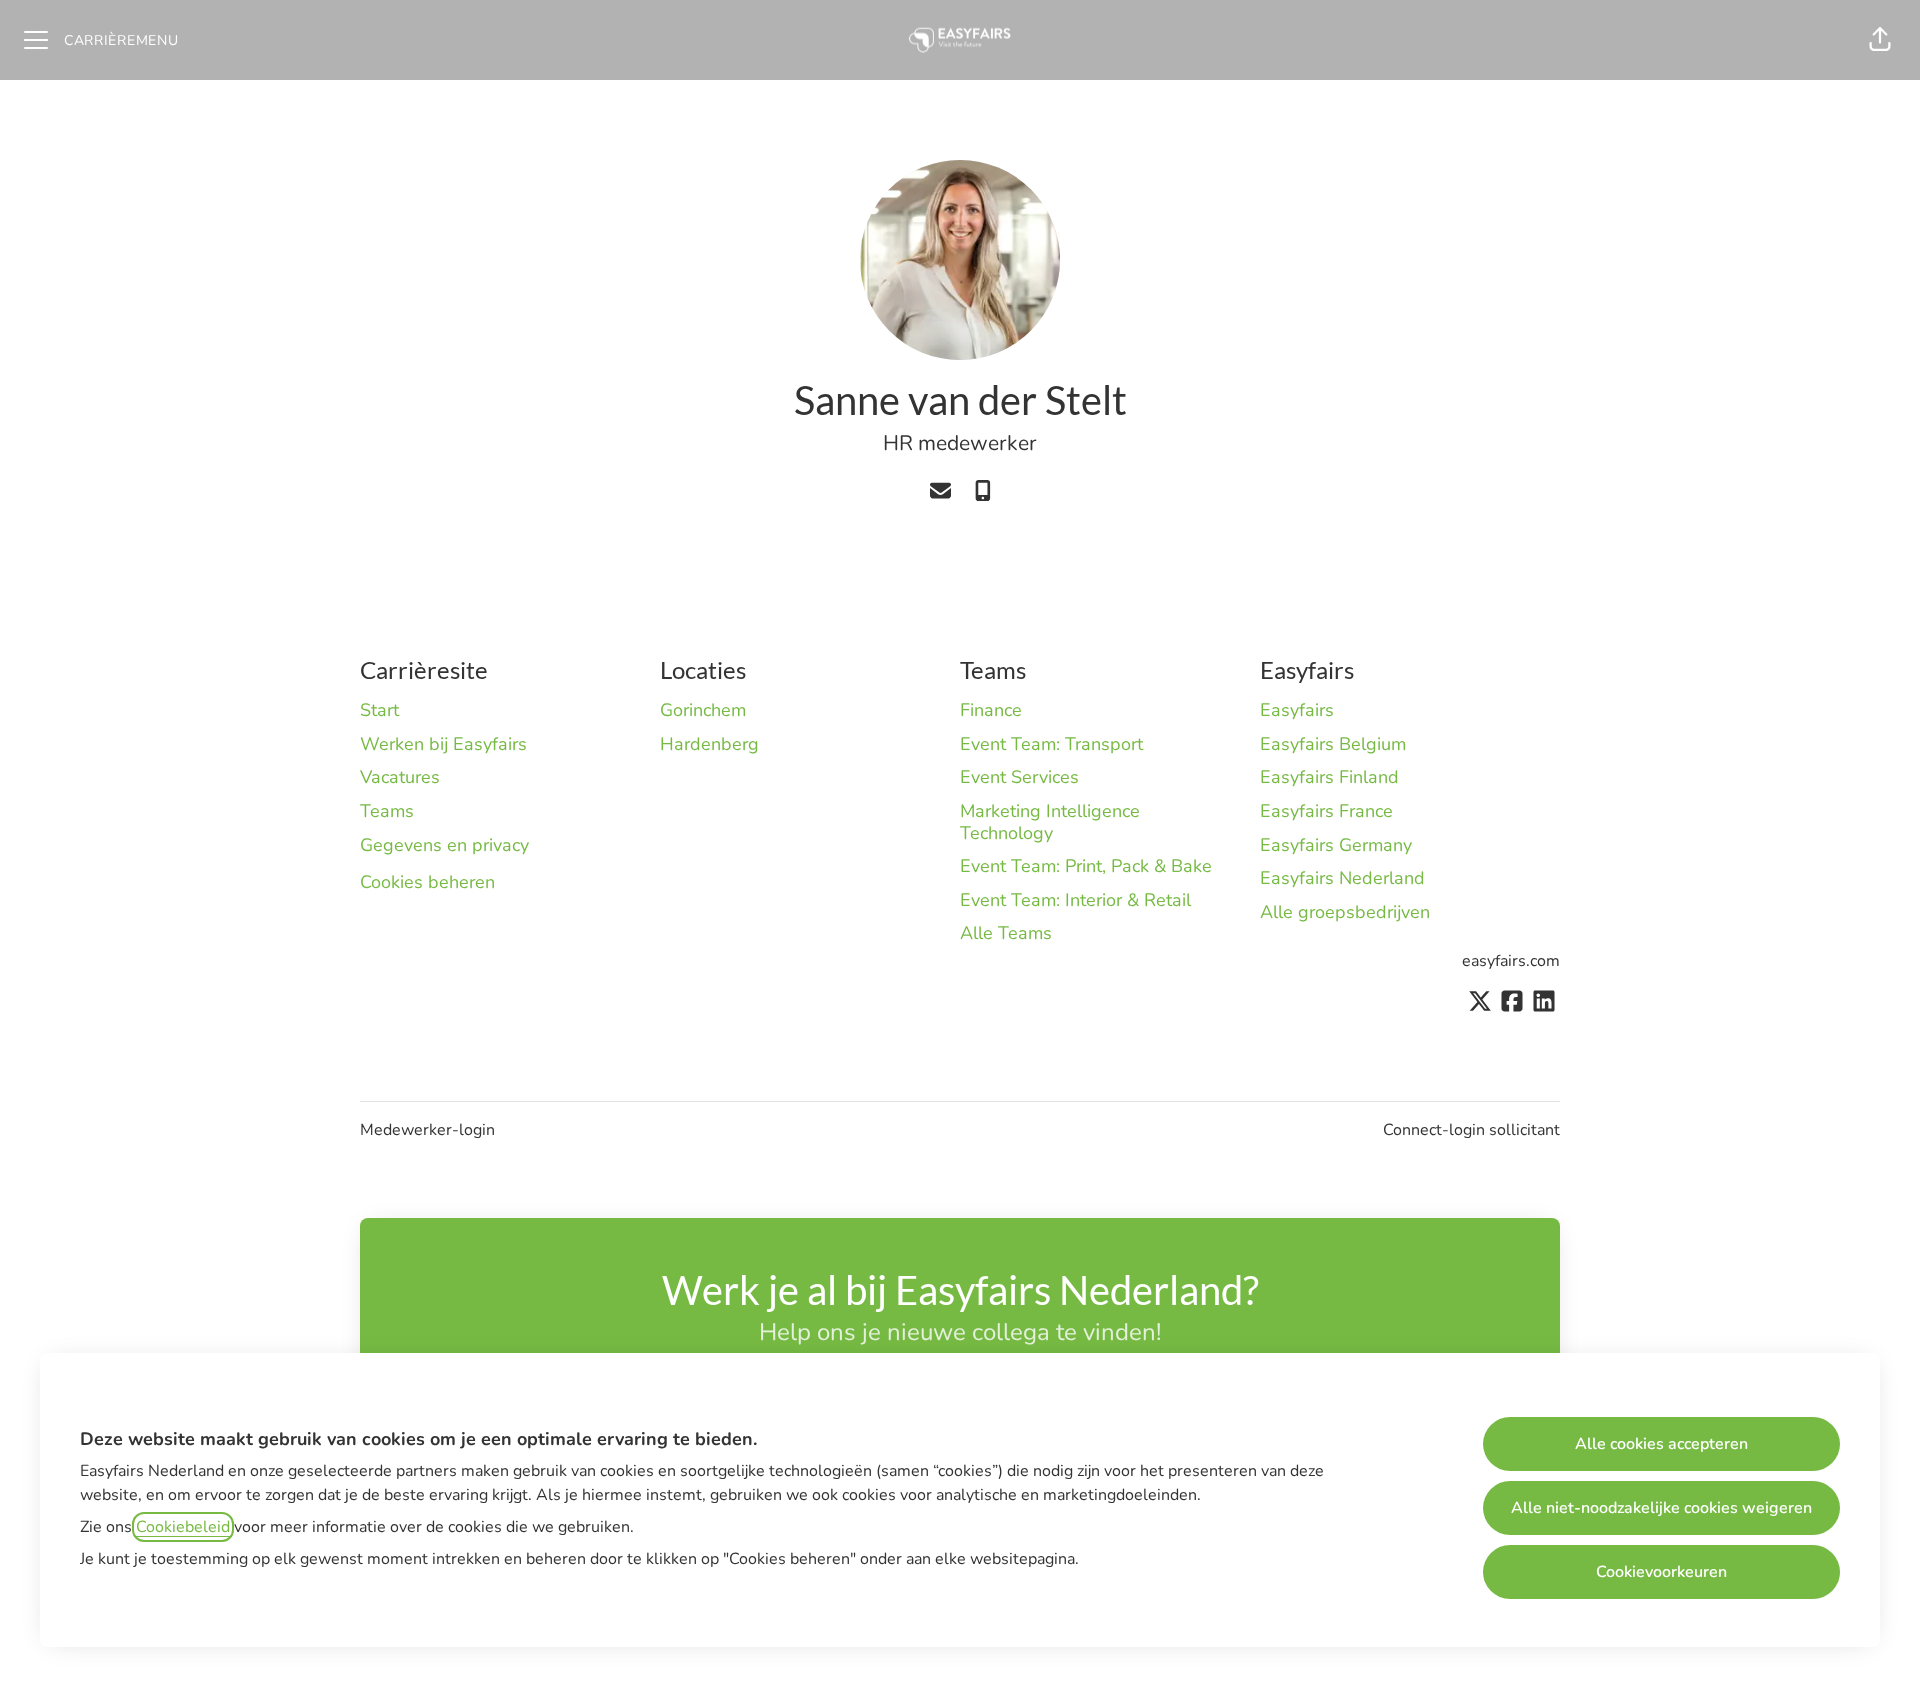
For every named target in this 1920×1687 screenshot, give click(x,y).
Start (379, 710)
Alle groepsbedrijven (1345, 912)
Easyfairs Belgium (1333, 744)
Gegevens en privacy (444, 845)
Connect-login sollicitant (1471, 1130)
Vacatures (400, 777)
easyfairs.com (1511, 961)
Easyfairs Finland (1329, 777)
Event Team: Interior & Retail (1075, 900)
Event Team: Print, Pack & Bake (1086, 866)
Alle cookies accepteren (1661, 1444)
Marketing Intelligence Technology (1050, 822)
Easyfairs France (1326, 811)
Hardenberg (709, 744)
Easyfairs (1297, 710)
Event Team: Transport (1051, 744)
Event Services (1019, 777)
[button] (1880, 40)
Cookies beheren (427, 882)
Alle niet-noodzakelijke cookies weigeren (1661, 1508)
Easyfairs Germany (1336, 845)
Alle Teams (1006, 933)
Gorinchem (703, 710)
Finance (991, 710)
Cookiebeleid (183, 1527)
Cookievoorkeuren (1661, 1572)
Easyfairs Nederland (1342, 878)
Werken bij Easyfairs (443, 744)
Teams (387, 811)
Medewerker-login (427, 1130)
